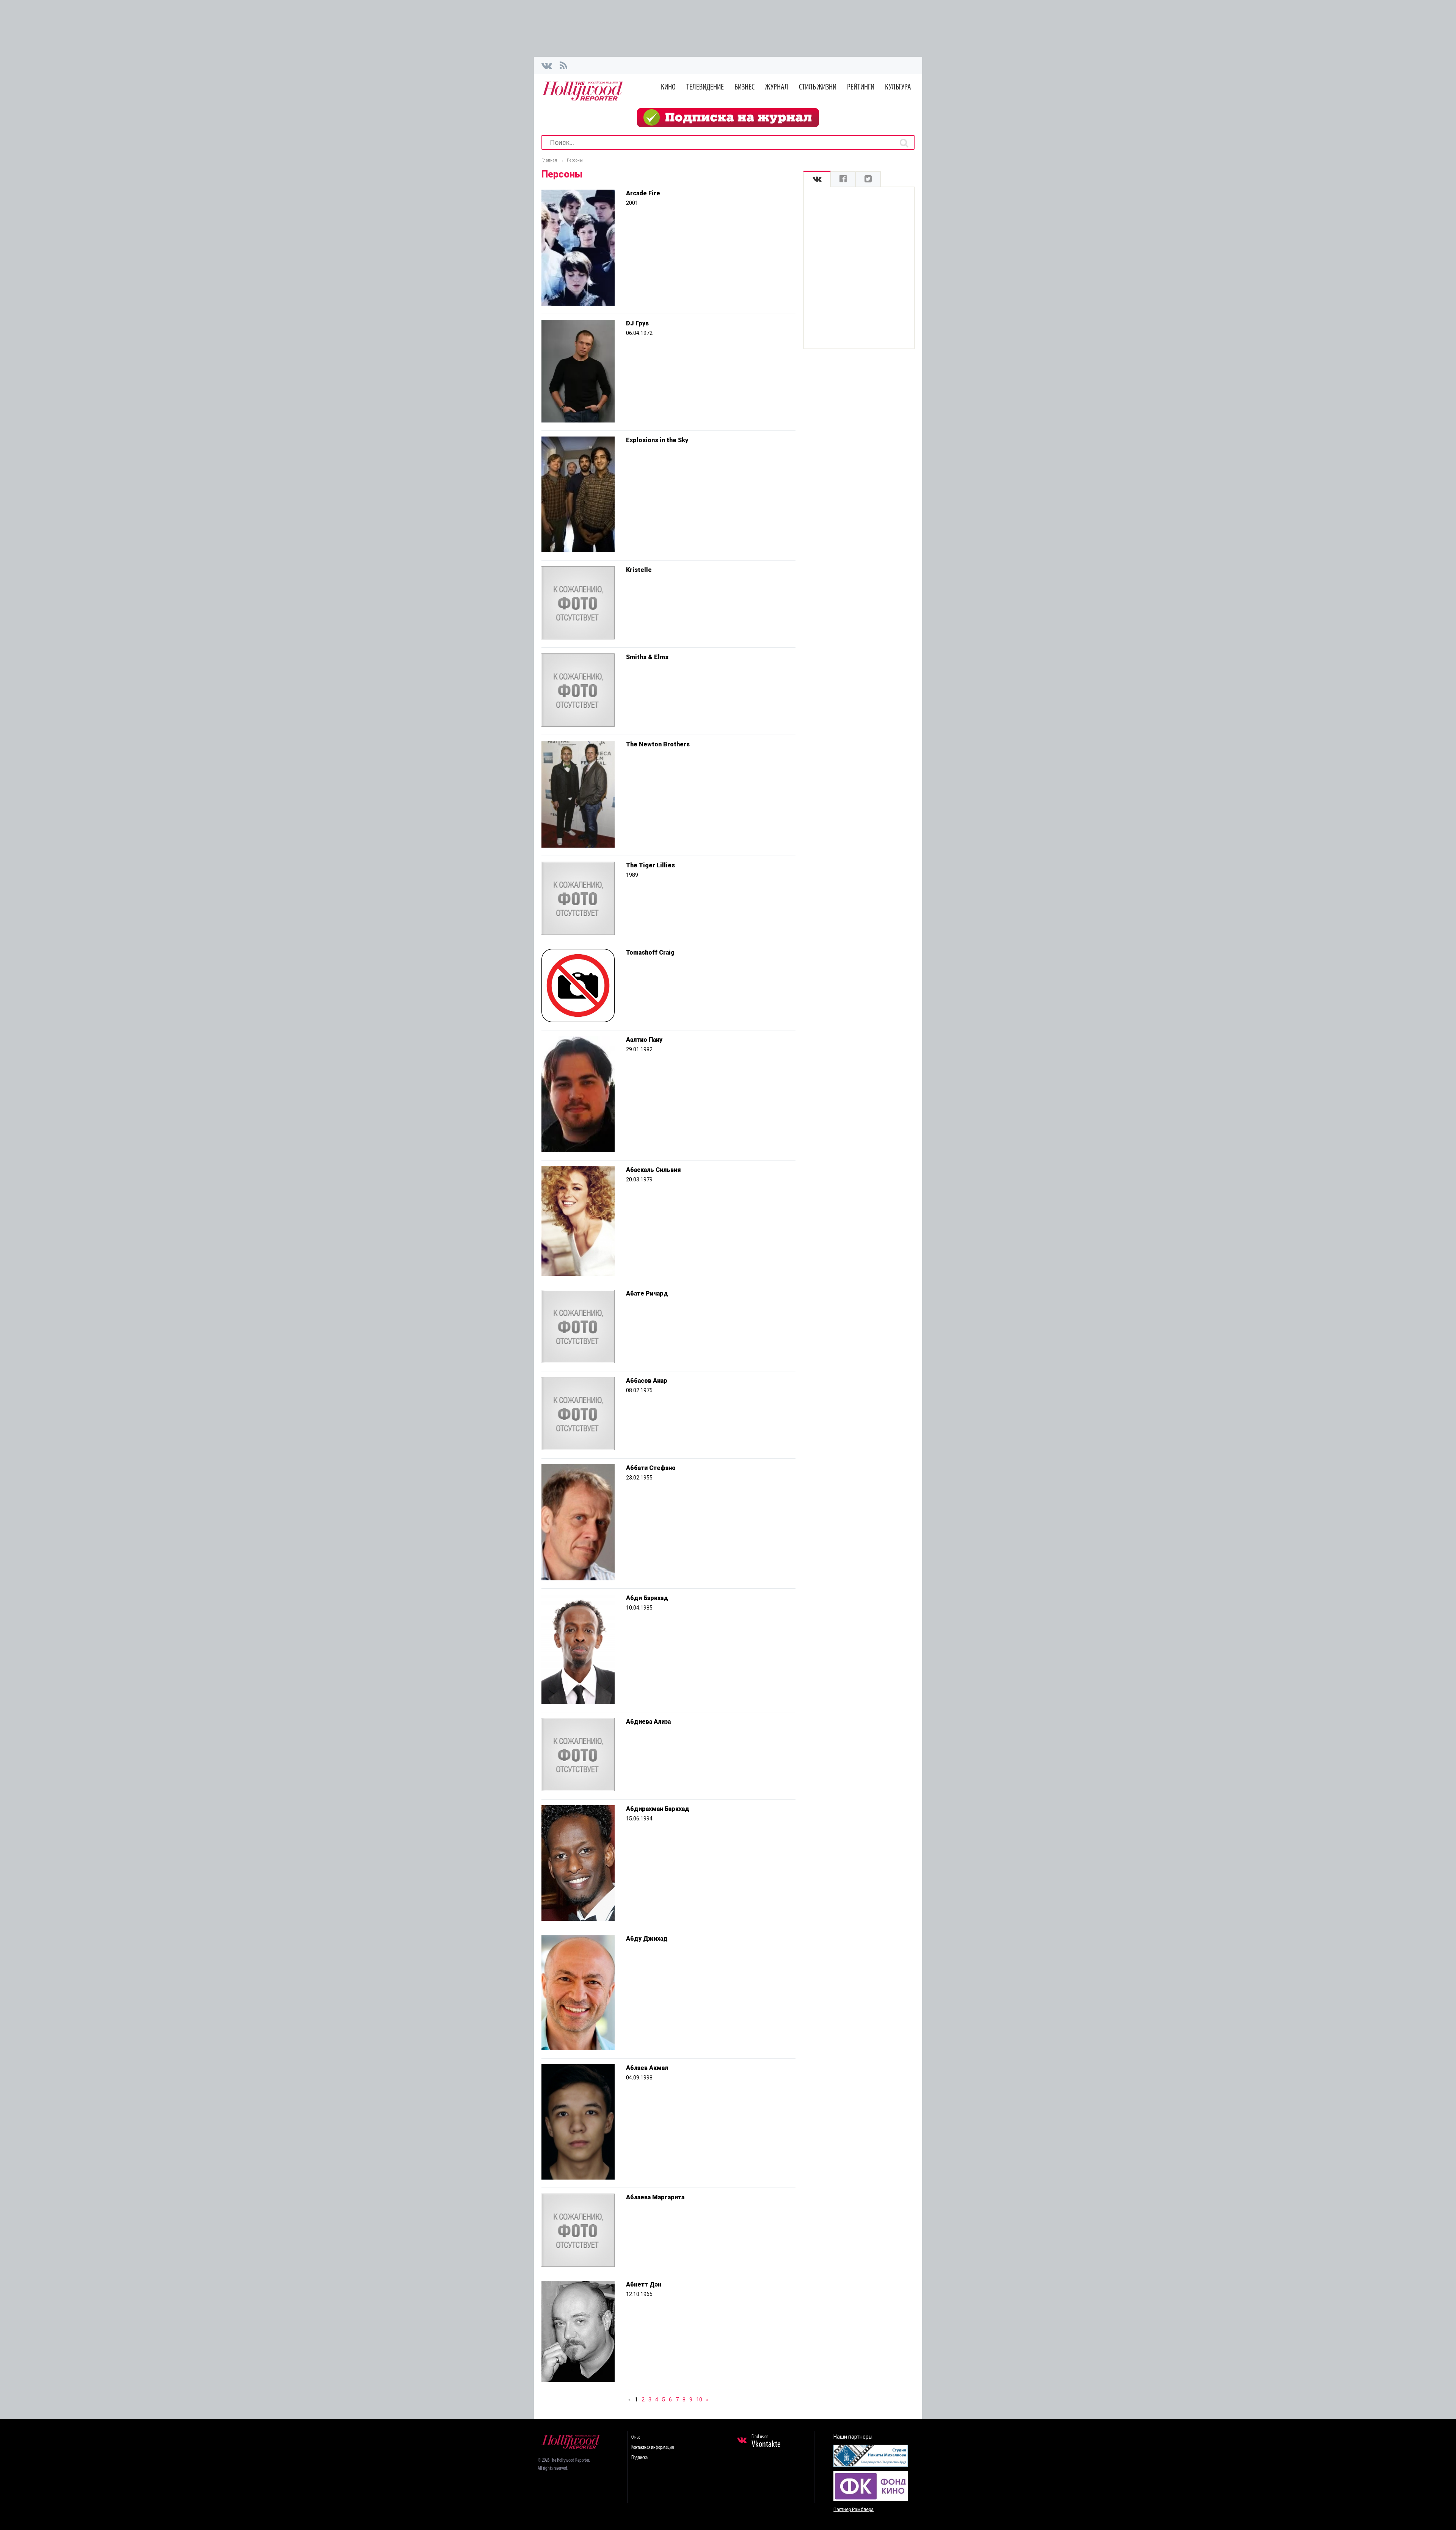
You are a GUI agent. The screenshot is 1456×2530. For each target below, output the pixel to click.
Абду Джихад (647, 1939)
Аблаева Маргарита (655, 2197)
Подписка (639, 2458)
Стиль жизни (818, 87)
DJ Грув (637, 323)
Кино (668, 87)
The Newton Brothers (658, 744)
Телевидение (705, 87)
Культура (898, 87)
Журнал (777, 87)
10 (699, 2400)
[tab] (817, 179)
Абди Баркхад (647, 1598)
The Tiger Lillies (650, 865)
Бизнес (744, 87)
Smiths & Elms (647, 657)
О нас (636, 2437)
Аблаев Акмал (647, 2068)
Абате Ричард (647, 1293)
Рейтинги (861, 87)
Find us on (766, 2442)
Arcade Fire (643, 193)
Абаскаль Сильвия (653, 1170)
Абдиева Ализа (648, 1722)
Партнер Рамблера (854, 2510)
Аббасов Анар (647, 1381)
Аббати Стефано (651, 1468)
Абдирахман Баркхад (658, 1809)
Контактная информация (653, 2448)
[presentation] (817, 179)
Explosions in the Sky (657, 440)
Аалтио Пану (644, 1040)
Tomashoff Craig (650, 952)
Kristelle (639, 570)
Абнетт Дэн (644, 2284)
